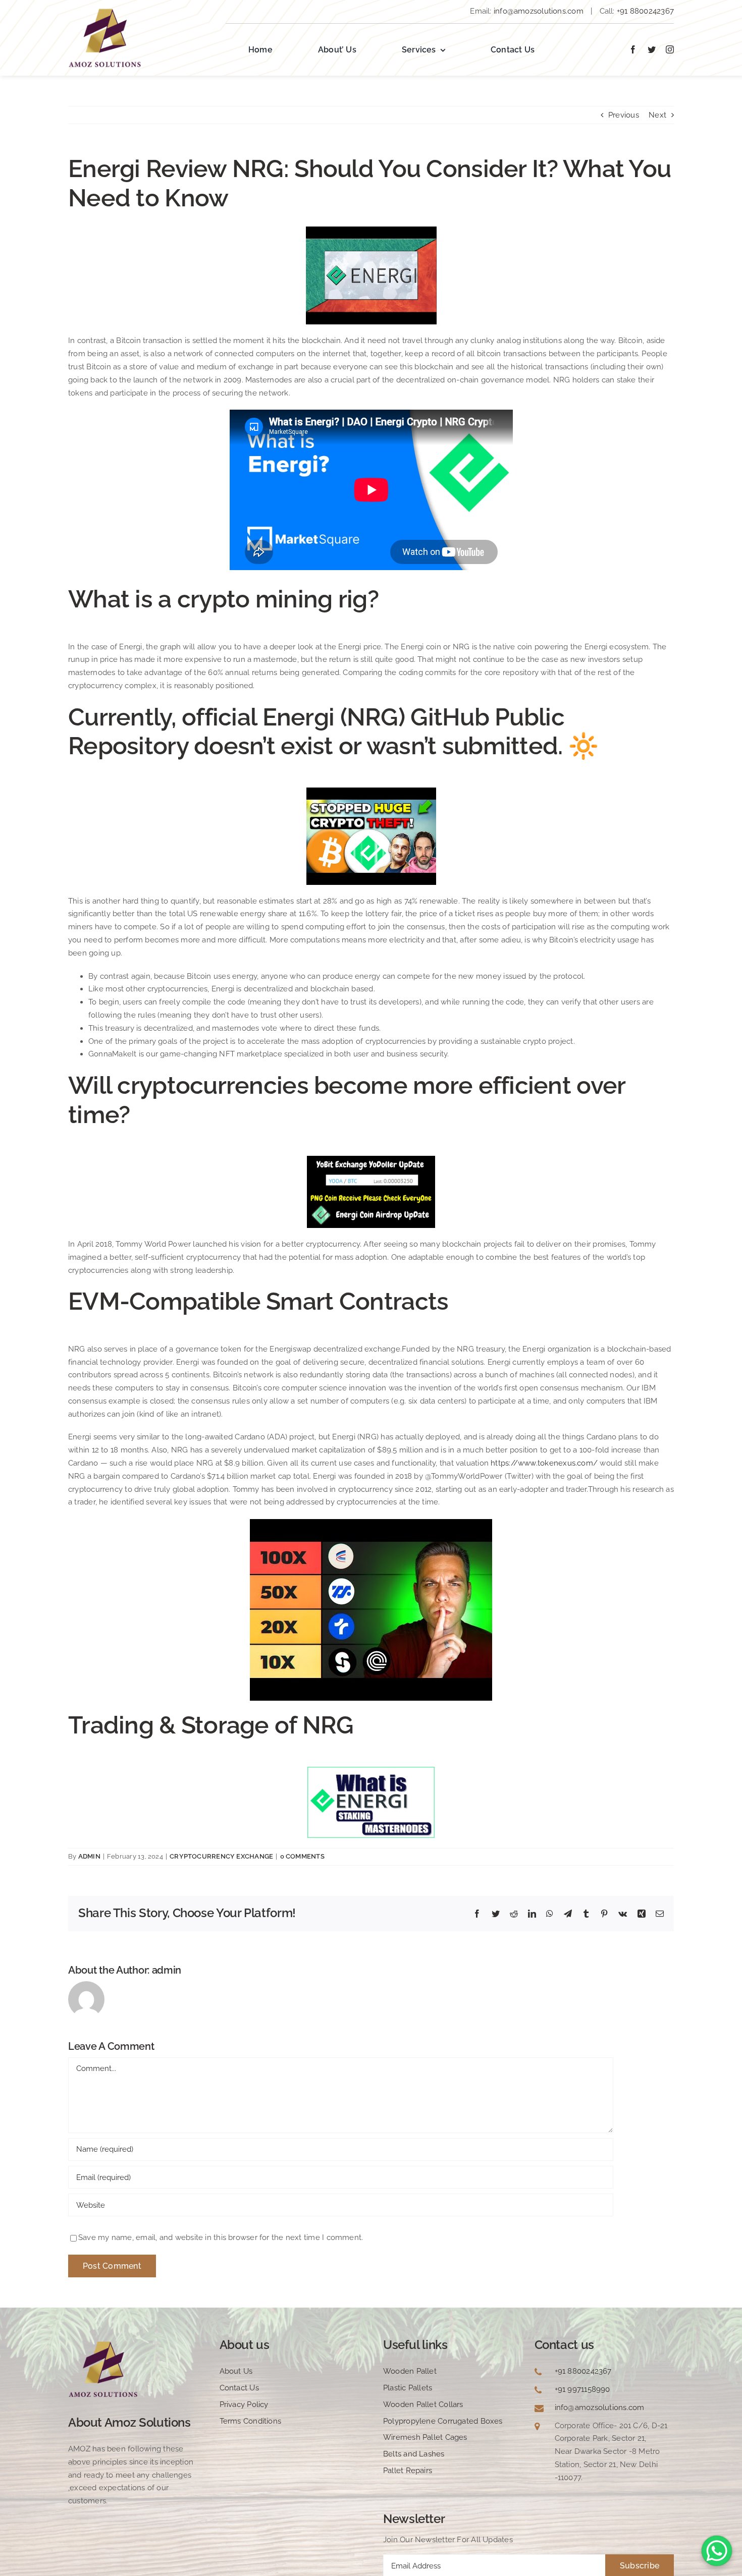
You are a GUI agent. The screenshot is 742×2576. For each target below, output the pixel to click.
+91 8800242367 (644, 11)
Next (657, 115)
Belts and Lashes (414, 2454)
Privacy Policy (244, 2404)
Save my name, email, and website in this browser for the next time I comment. (221, 2237)
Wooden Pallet (410, 2371)
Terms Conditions (251, 2421)
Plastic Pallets (408, 2388)
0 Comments (302, 1856)
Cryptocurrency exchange (221, 1856)
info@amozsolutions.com (539, 11)
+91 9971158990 (582, 2389)
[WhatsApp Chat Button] (717, 2551)
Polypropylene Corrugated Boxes (443, 2421)
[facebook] (633, 49)
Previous (624, 115)
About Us (236, 2371)
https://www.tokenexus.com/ (544, 1463)
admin (89, 1856)
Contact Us (239, 2388)
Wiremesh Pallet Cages (425, 2437)
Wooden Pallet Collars (423, 2404)
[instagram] (670, 49)
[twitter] (652, 49)
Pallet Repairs (408, 2471)
